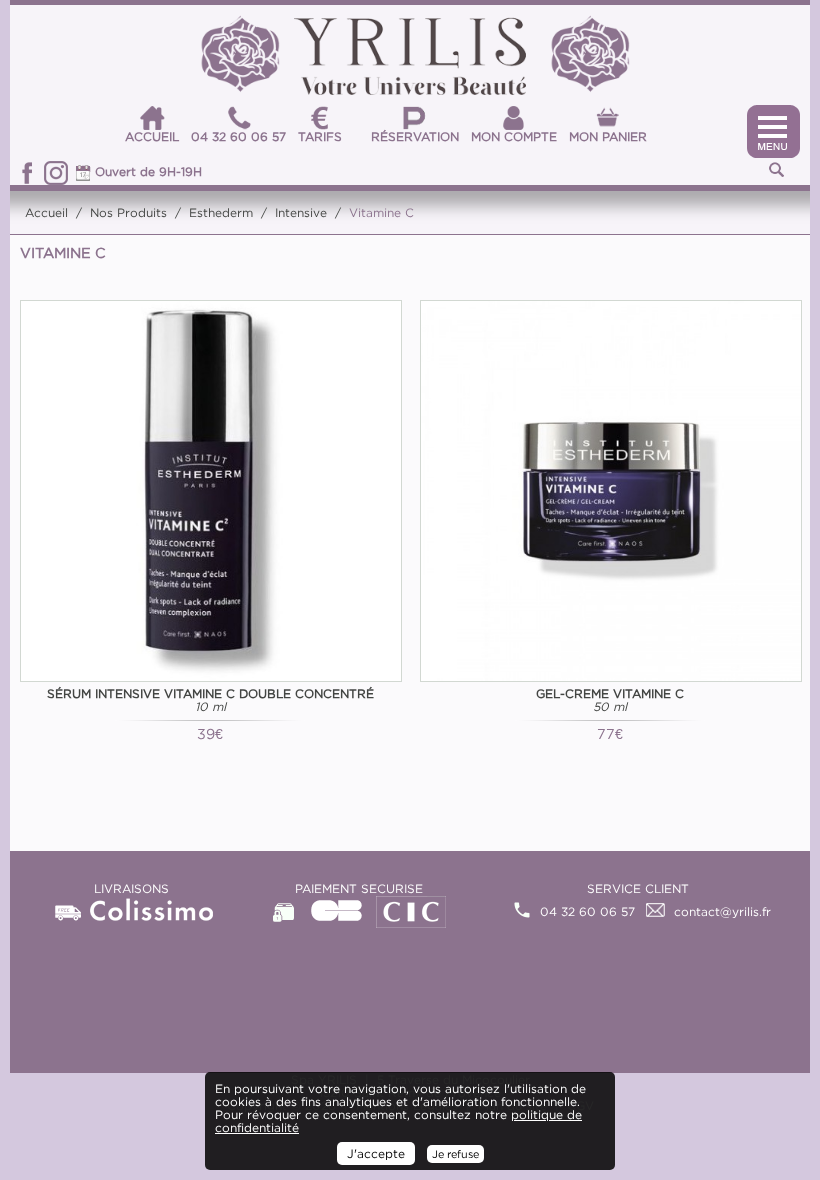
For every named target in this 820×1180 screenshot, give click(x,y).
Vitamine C (381, 212)
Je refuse (455, 1154)
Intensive (301, 212)
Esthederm (221, 212)
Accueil (46, 212)
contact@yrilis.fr (722, 911)
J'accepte (376, 1153)
